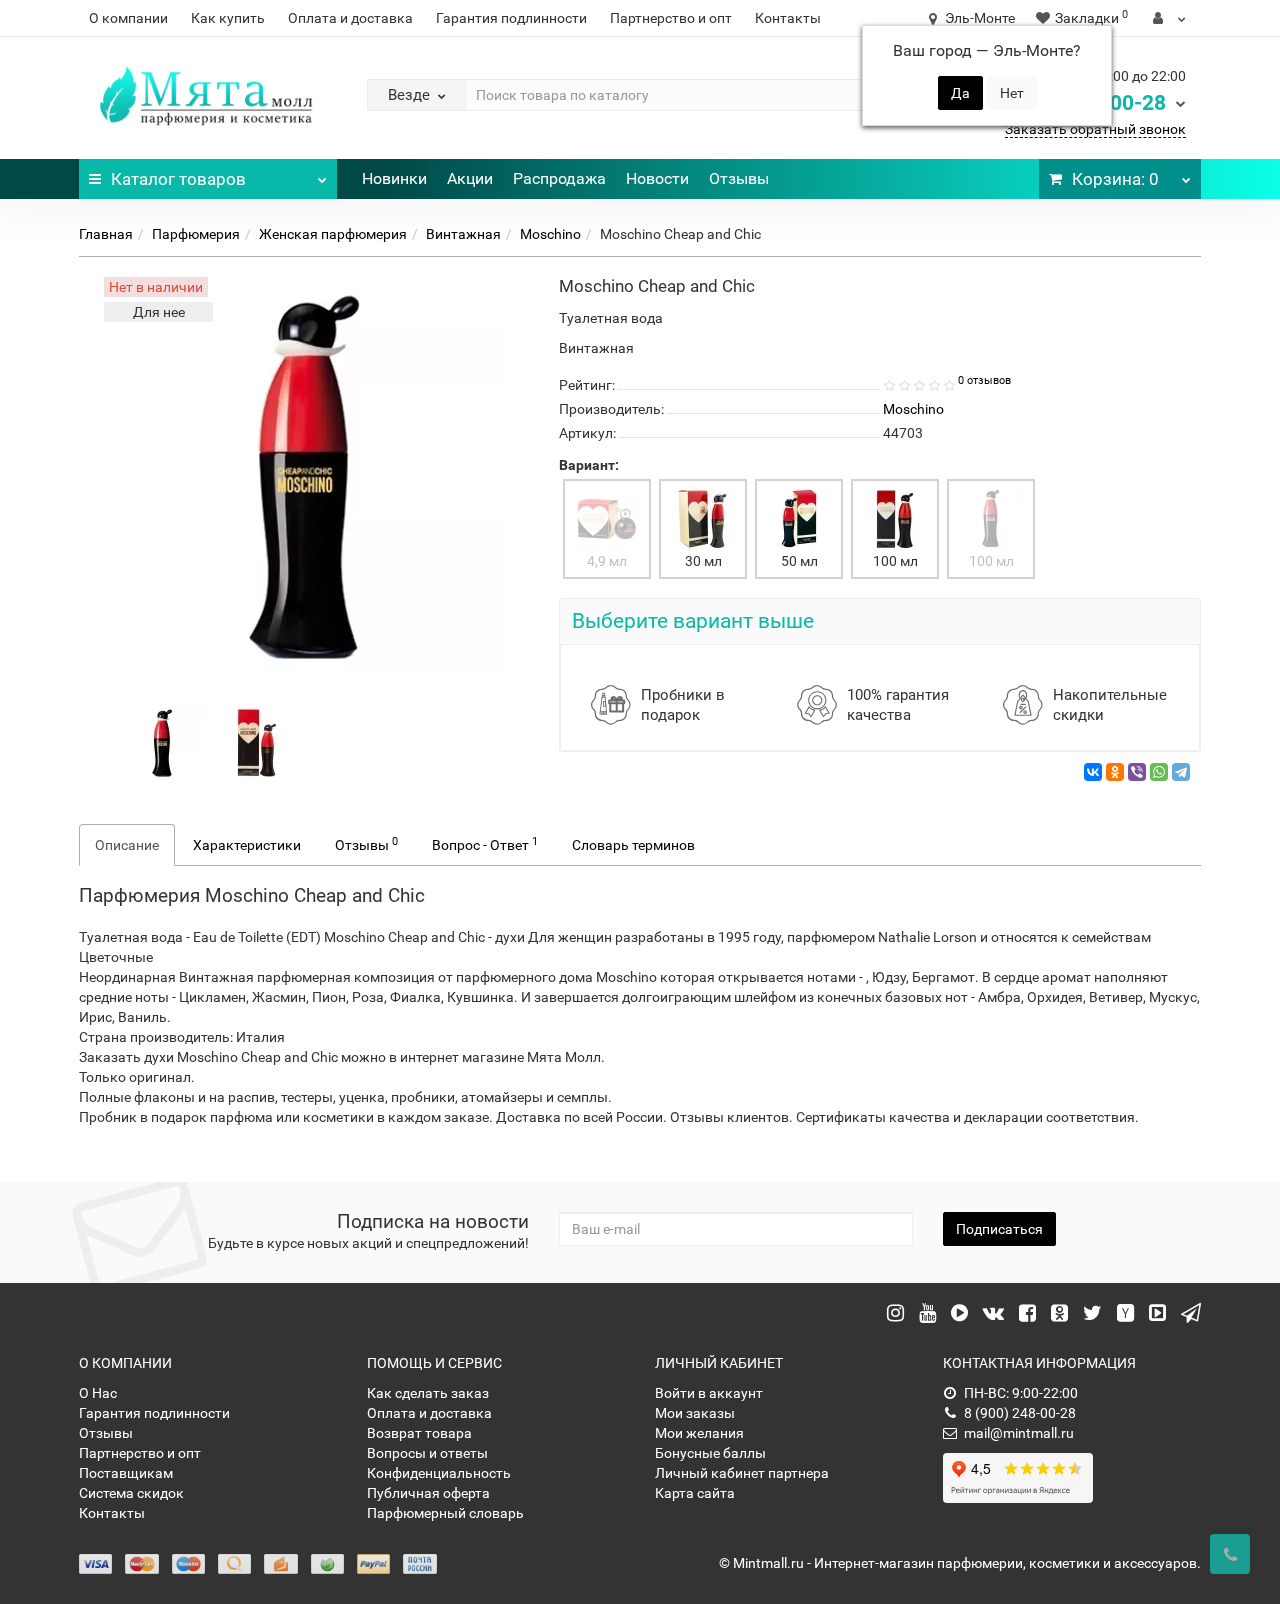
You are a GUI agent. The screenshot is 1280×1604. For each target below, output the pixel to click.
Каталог (178, 179)
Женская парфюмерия (333, 234)
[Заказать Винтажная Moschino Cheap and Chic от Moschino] (162, 742)
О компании (128, 18)
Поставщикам (126, 1473)
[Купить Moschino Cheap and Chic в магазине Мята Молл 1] (257, 742)
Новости (657, 178)
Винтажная (463, 234)
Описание (127, 845)
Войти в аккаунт (709, 1393)
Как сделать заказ (428, 1393)
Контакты (788, 18)
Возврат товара (419, 1433)
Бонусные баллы (710, 1453)
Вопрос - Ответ (485, 844)
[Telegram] (1181, 772)
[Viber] (1137, 772)
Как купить (228, 18)
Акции (470, 178)
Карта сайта (695, 1493)
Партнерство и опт (671, 18)
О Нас (98, 1393)
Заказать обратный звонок (1095, 129)
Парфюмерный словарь (445, 1513)
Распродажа (559, 178)
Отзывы (739, 178)
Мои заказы (695, 1413)
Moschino (550, 234)
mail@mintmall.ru (1019, 1433)
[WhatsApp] (1159, 772)
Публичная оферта (428, 1493)
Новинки (394, 178)
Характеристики (247, 845)
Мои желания (699, 1433)
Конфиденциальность (439, 1473)
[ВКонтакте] (1093, 772)
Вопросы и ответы (427, 1453)
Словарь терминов (633, 845)
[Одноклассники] (1115, 772)
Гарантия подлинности (511, 18)
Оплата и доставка (350, 18)
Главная (106, 234)
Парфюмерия (196, 234)
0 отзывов (984, 380)
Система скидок (131, 1493)
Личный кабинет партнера (742, 1473)
